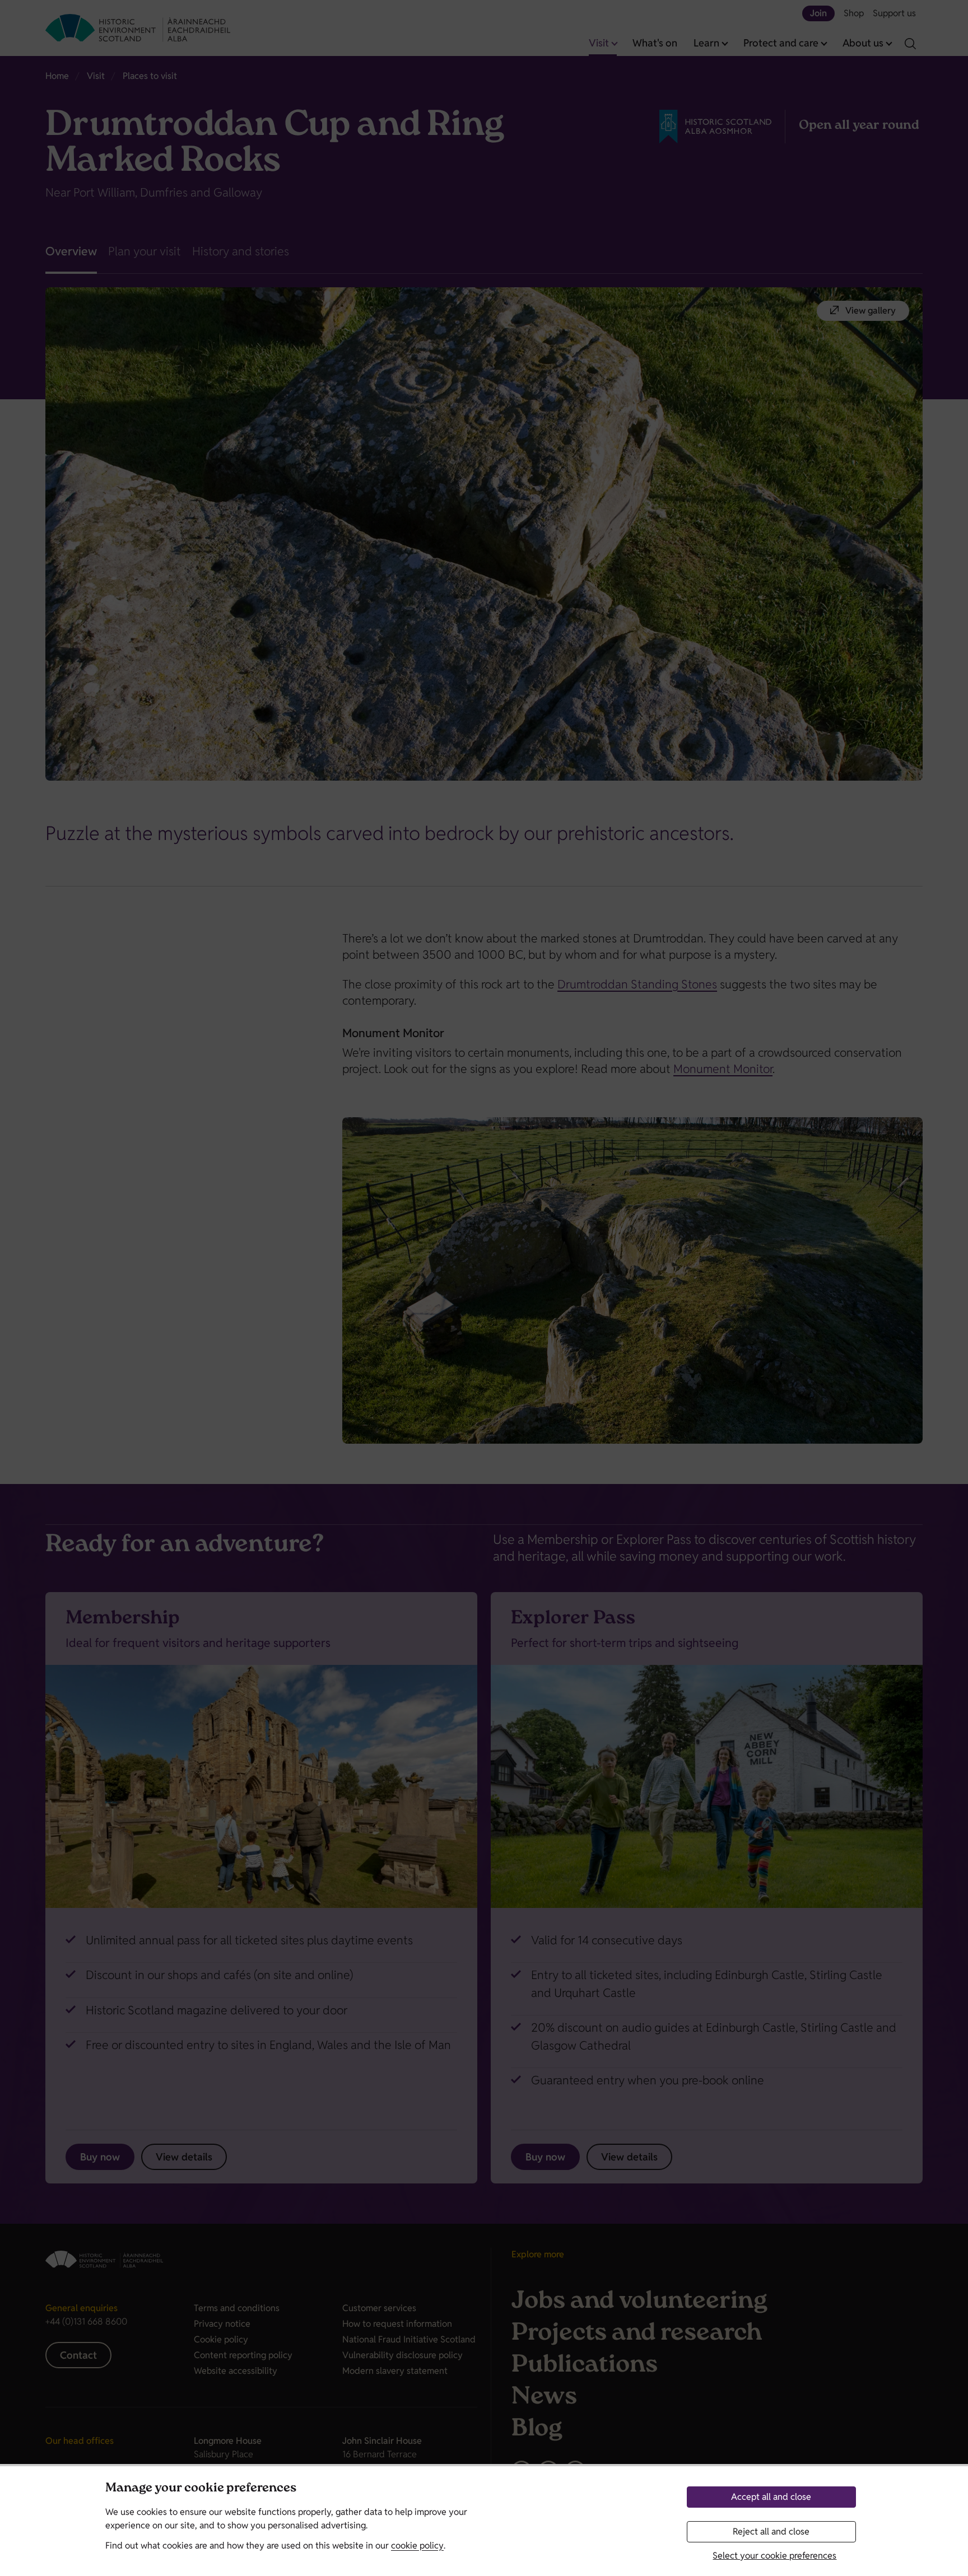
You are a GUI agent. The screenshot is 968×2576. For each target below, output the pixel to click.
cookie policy (417, 2545)
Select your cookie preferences (774, 2556)
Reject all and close (771, 2531)
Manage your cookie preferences (201, 2489)
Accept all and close (771, 2497)
